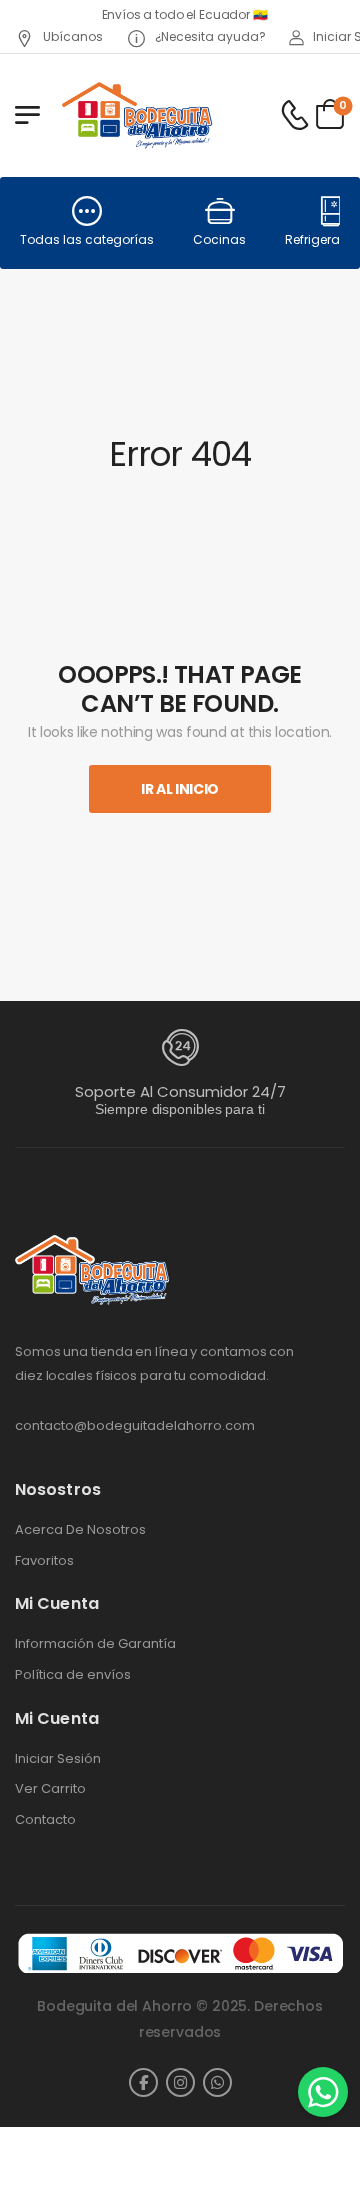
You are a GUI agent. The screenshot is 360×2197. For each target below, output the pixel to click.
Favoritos (44, 1561)
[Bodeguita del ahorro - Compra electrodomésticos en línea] (136, 114)
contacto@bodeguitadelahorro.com (135, 1425)
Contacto (45, 1820)
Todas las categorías (87, 239)
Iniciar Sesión (58, 1759)
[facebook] (143, 2082)
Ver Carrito (50, 1789)
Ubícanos (71, 36)
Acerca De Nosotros (80, 1530)
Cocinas (219, 239)
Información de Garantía (95, 1644)
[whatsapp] (217, 2082)
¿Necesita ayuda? (209, 36)
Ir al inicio (180, 789)
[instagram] (180, 2082)
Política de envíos (73, 1675)
